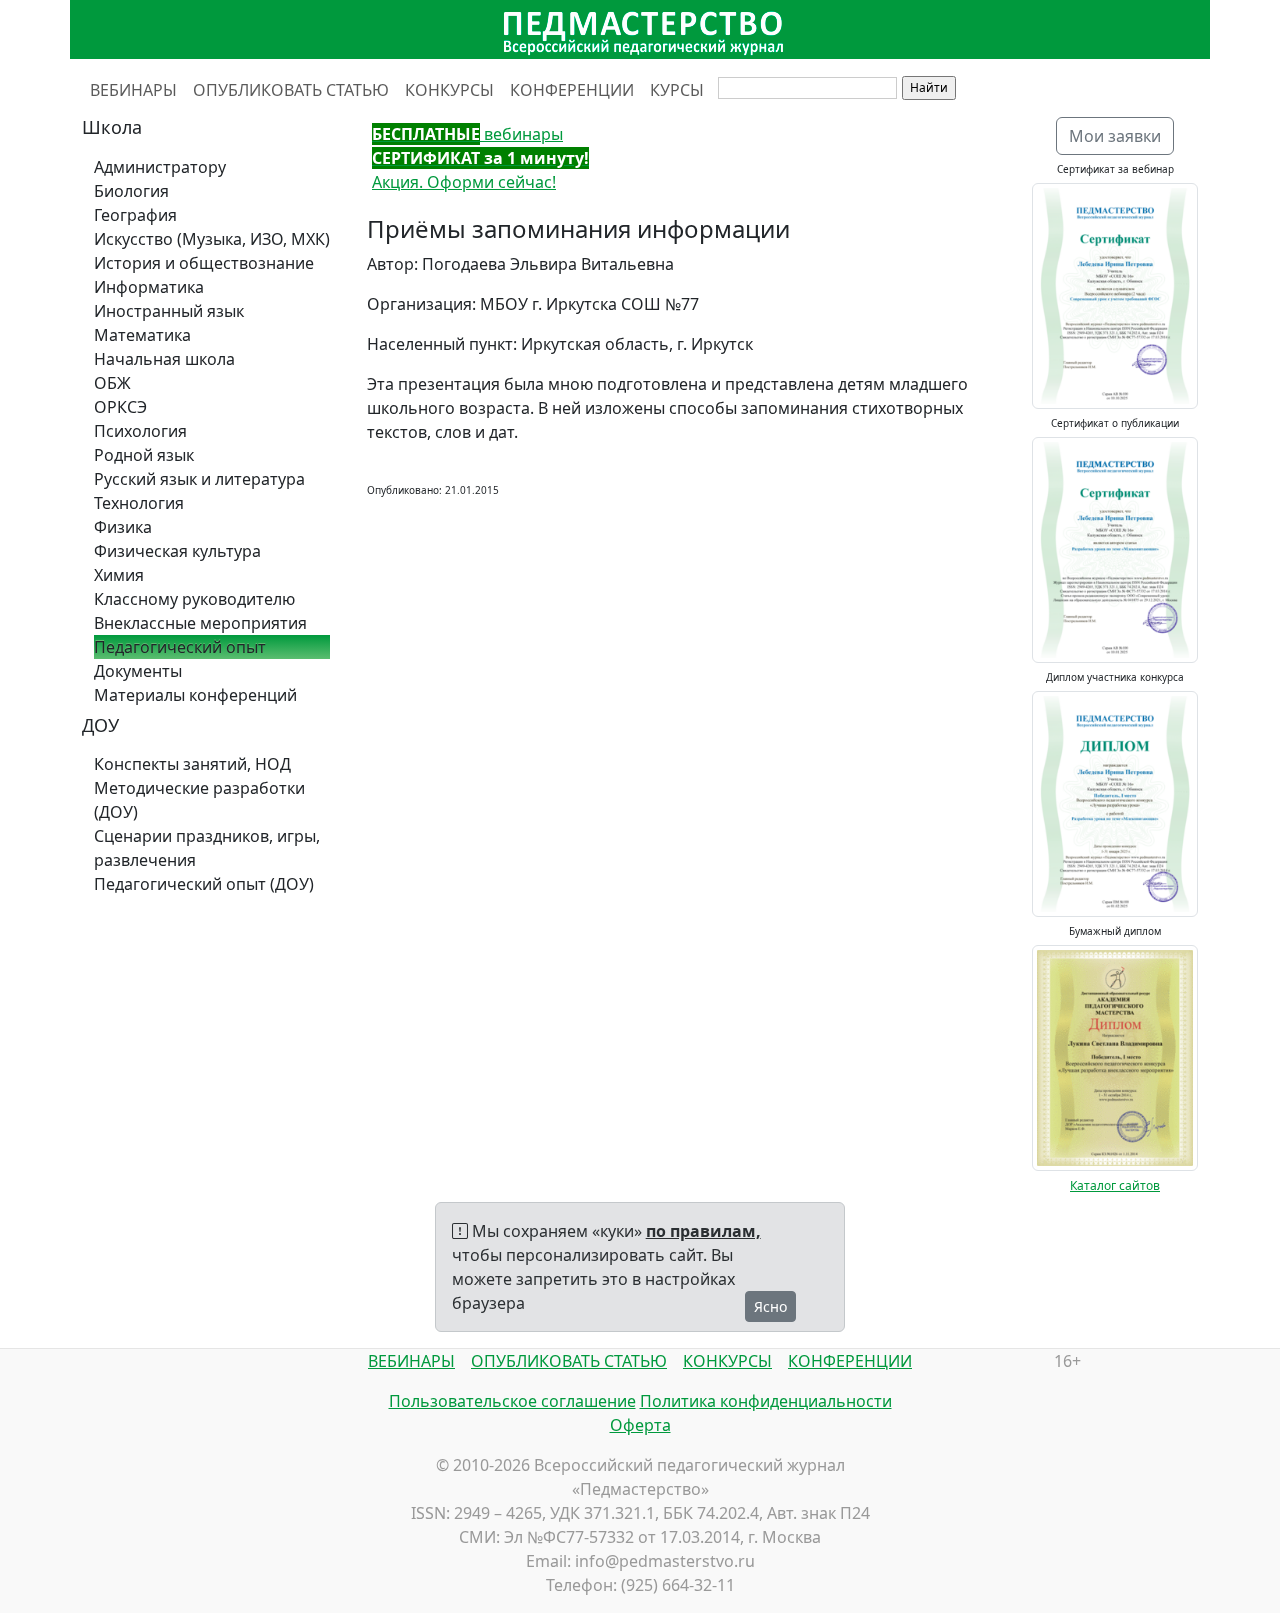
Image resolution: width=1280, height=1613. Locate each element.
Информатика (149, 287)
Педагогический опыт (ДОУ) (204, 884)
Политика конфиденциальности (766, 1401)
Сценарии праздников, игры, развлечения (207, 848)
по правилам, (703, 1231)
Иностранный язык (169, 311)
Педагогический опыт (180, 647)
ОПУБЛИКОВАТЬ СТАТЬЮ (291, 90)
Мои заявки (1115, 136)
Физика (123, 527)
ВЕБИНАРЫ (133, 90)
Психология (140, 431)
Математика (142, 335)
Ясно (770, 1306)
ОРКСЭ (120, 407)
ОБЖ (112, 383)
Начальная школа (164, 359)
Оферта (640, 1425)
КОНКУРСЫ (449, 90)
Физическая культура (177, 551)
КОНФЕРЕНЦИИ (572, 90)
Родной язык (144, 455)
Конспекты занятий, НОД (192, 764)
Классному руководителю (194, 599)
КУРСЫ (677, 90)
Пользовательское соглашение (512, 1401)
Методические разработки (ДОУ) (199, 800)
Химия (119, 575)
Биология (131, 191)
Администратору (160, 167)
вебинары (467, 134)
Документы (138, 671)
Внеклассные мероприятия (200, 623)
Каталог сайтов (1115, 1185)
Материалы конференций (195, 695)
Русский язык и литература (199, 479)
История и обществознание (204, 263)
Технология (139, 503)
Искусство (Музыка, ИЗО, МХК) (212, 239)
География (135, 215)
